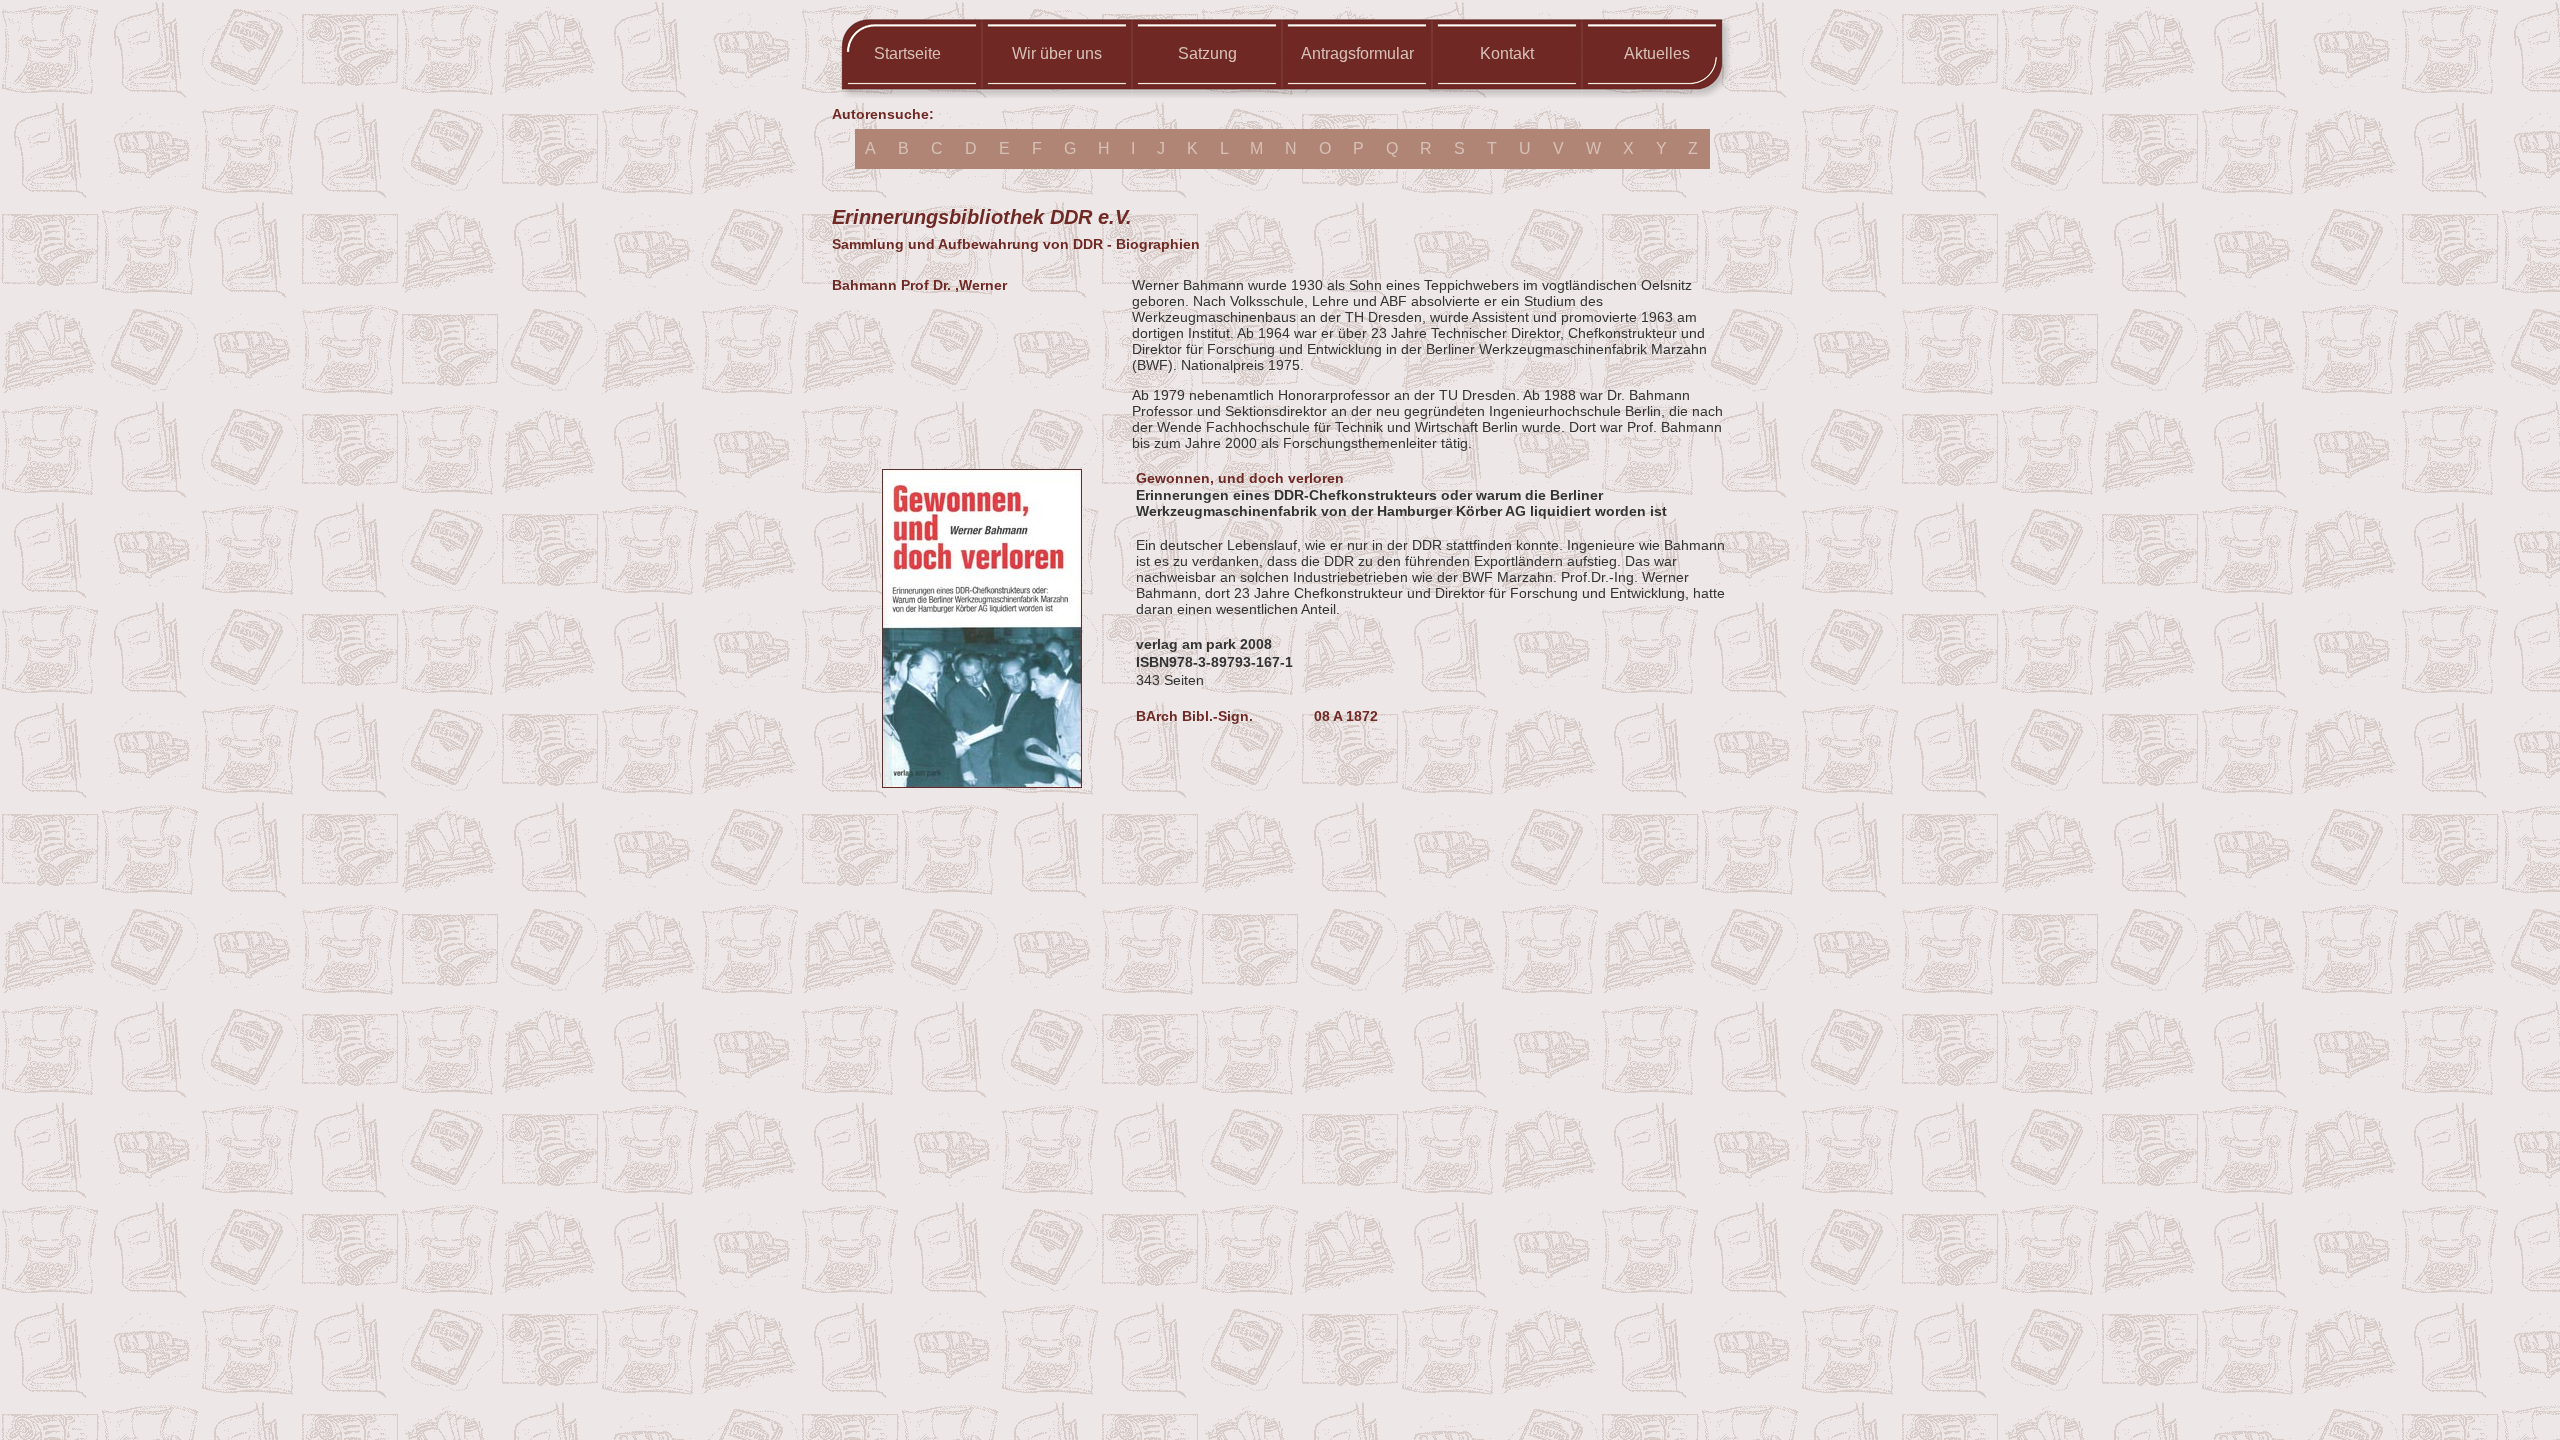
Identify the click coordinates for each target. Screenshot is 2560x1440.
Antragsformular (1357, 53)
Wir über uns (1057, 53)
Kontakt (1507, 53)
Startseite (907, 53)
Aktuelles (1657, 53)
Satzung (1207, 53)
